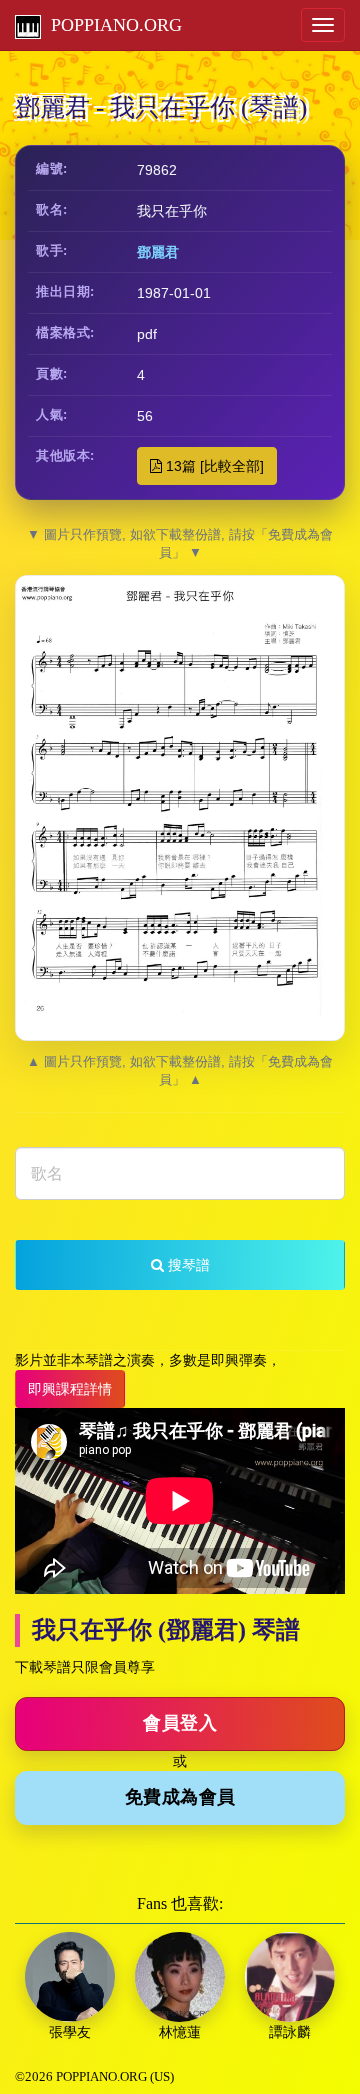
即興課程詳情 (70, 1389)
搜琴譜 (187, 1265)
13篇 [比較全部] (213, 466)
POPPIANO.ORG (111, 25)
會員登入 (180, 1723)
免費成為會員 (180, 1797)
